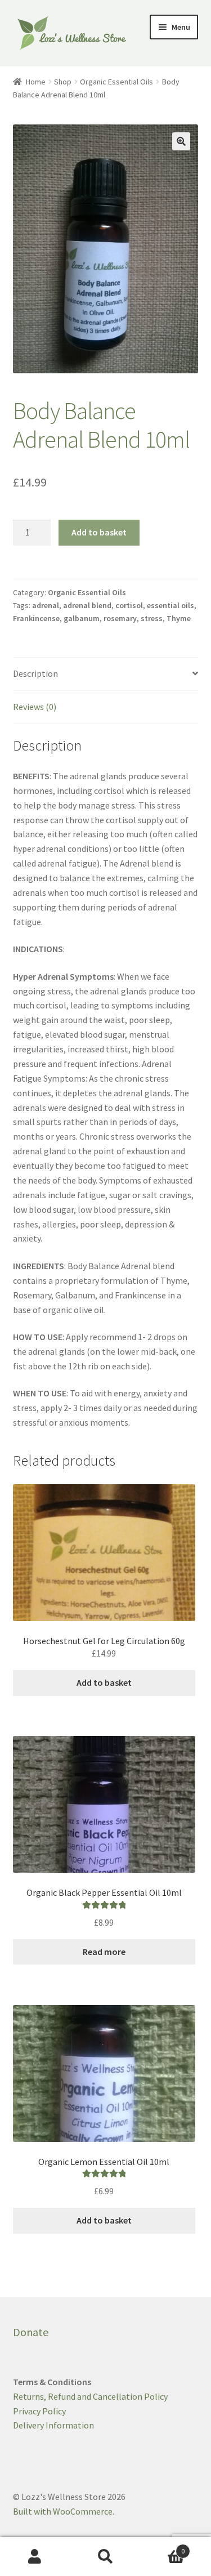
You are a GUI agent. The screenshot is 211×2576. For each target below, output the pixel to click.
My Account (35, 2557)
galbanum (82, 618)
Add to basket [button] (104, 1682)
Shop (63, 82)
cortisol (129, 605)
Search (105, 2557)
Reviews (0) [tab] (35, 707)
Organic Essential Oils (116, 82)
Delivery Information (53, 2425)
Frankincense (36, 618)
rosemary (120, 618)
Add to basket (99, 532)
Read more (104, 1952)
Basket (163, 2547)
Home (36, 82)
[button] (181, 141)
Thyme (179, 618)
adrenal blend (87, 605)
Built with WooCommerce (63, 2511)
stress (152, 618)
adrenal (46, 605)
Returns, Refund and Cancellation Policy (90, 2396)
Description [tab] (35, 673)
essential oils (170, 605)
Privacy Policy (39, 2411)
